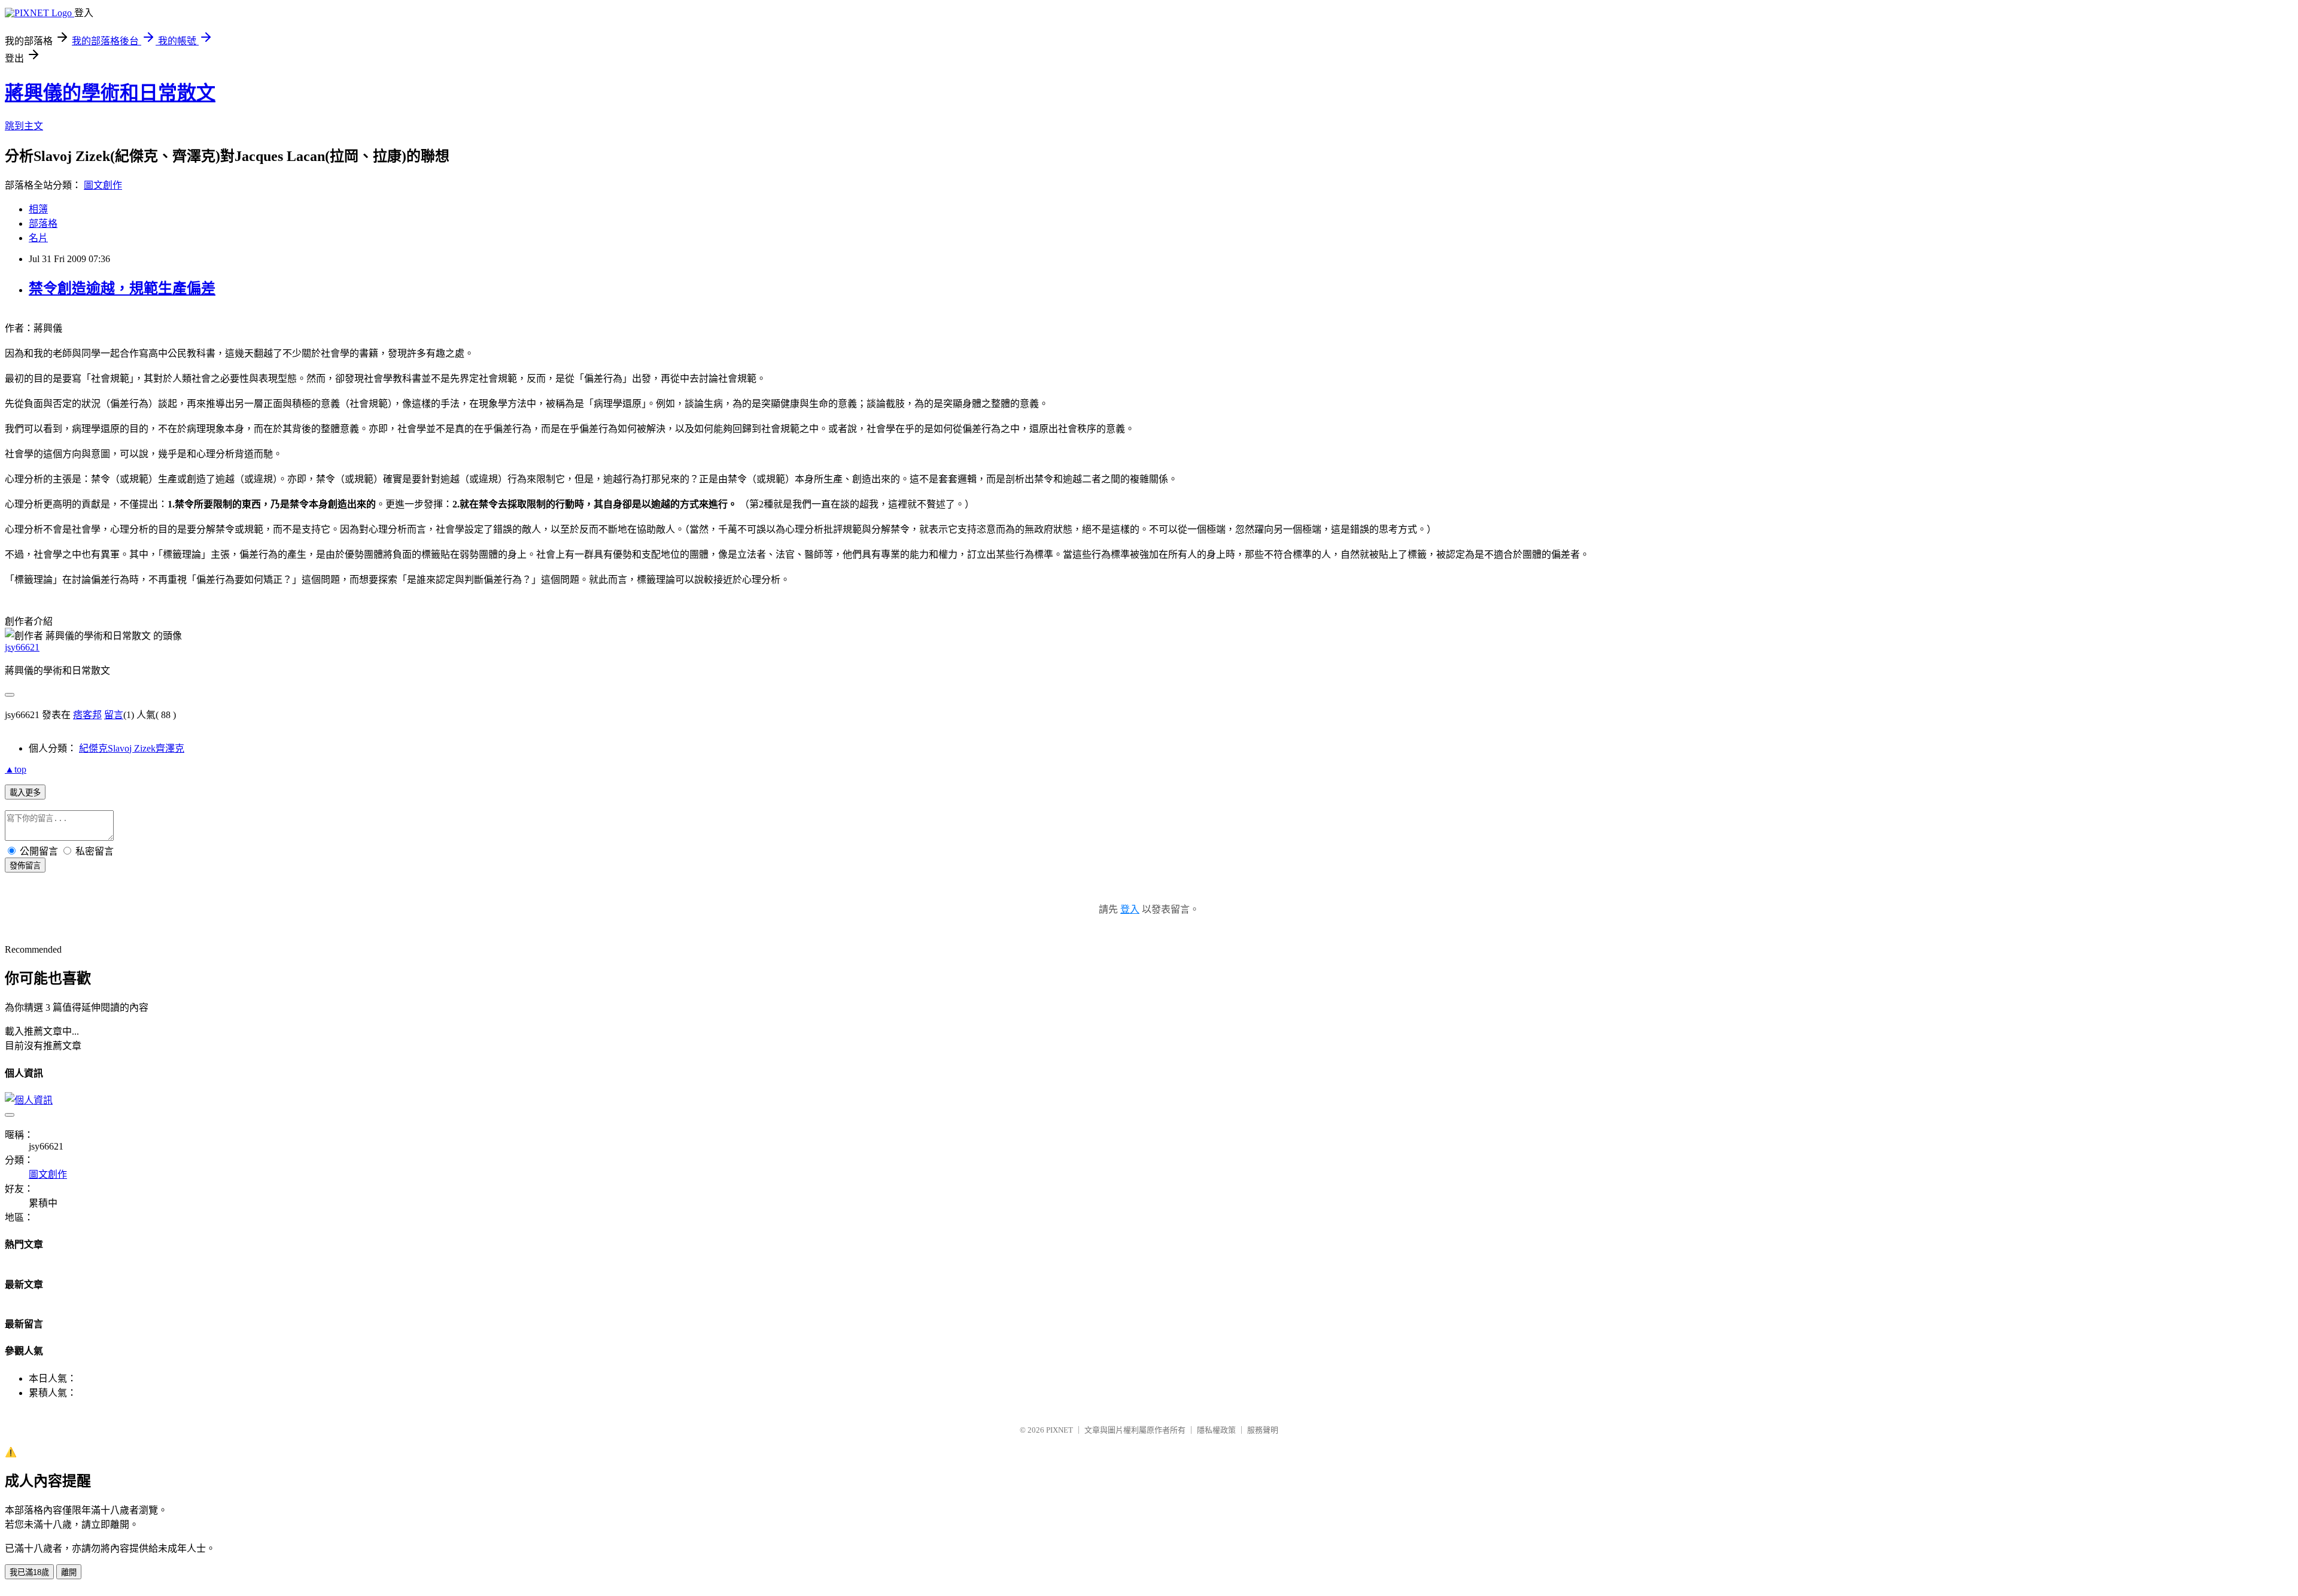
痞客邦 (87, 715)
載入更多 (25, 793)
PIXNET (1060, 1430)
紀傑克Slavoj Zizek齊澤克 (132, 748)
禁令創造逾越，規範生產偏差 (122, 288)
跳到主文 (24, 126)
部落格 (43, 224)
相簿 (38, 209)
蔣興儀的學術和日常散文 (110, 93)
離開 (69, 1572)
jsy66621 (22, 647)
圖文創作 (103, 185)
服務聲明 (1263, 1430)
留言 (114, 715)
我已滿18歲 (29, 1572)
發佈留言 (25, 866)
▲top (16, 769)
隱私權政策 (1216, 1430)
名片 (38, 238)
